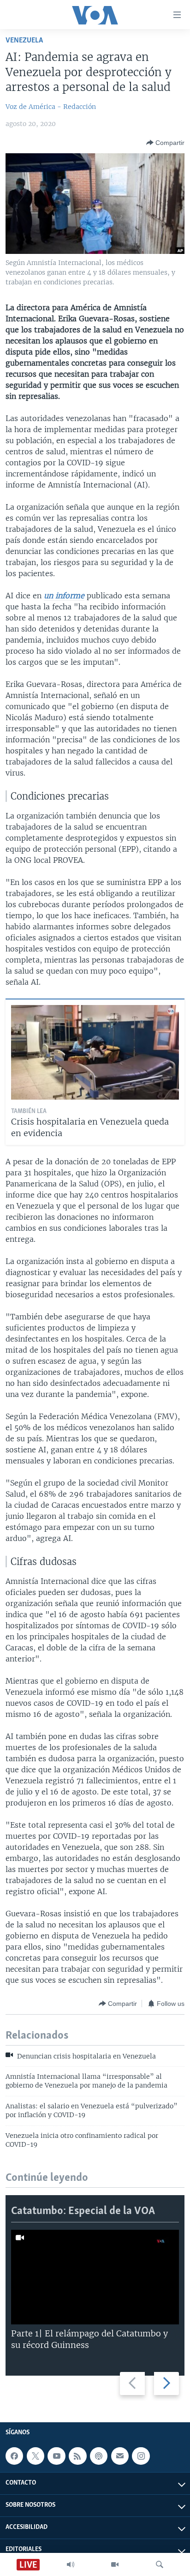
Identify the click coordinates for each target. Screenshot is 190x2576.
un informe (64, 596)
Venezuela (24, 40)
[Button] (165, 143)
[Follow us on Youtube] (56, 2456)
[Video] (115, 2564)
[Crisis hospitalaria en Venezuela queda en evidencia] (95, 1052)
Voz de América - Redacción (51, 107)
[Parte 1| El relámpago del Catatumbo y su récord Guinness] (95, 2277)
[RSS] (77, 2456)
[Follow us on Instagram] (141, 2456)
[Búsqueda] (160, 2564)
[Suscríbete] (120, 2456)
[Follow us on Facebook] (14, 2456)
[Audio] (71, 2564)
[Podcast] (99, 2456)
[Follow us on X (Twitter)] (36, 2456)
